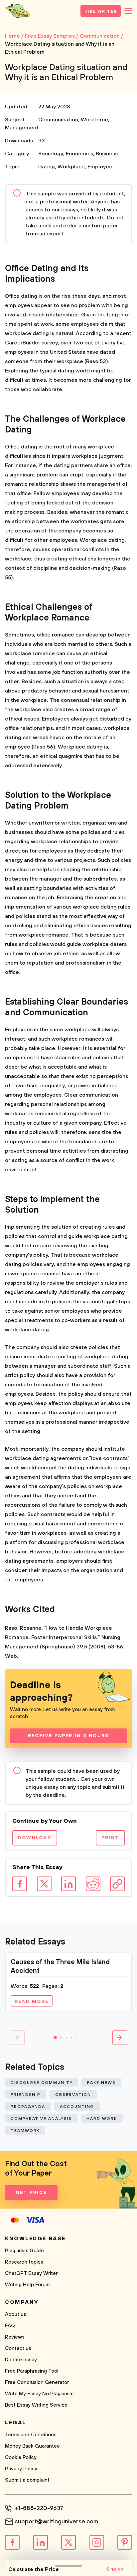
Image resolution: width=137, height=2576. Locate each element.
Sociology (51, 154)
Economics (79, 154)
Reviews (15, 2337)
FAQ (10, 2326)
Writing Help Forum (27, 2285)
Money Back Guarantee (32, 2446)
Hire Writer (101, 12)
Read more (32, 2002)
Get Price (31, 2193)
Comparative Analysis (41, 2119)
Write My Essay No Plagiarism (39, 2394)
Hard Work (102, 2119)
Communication (58, 120)
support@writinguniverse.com (57, 2522)
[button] (55, 2038)
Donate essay (21, 2360)
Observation (73, 2095)
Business (107, 154)
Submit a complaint (27, 2480)
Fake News (101, 2083)
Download (35, 1838)
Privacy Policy (21, 2469)
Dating (47, 167)
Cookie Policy (21, 2457)
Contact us (18, 2348)
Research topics (24, 2262)
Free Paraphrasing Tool (32, 2371)
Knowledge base (35, 2239)
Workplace (71, 167)
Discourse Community (42, 2083)
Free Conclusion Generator (37, 2382)
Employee (100, 167)
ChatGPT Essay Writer (31, 2273)
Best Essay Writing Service (36, 2405)
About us (16, 2314)
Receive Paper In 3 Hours (69, 1736)
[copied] (117, 1884)
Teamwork (25, 2131)
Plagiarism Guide (24, 2251)
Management (22, 128)
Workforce (94, 120)
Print (110, 1838)
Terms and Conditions (31, 2435)
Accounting (77, 2107)
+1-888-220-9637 (39, 2508)
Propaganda (28, 2107)
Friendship (26, 2095)
